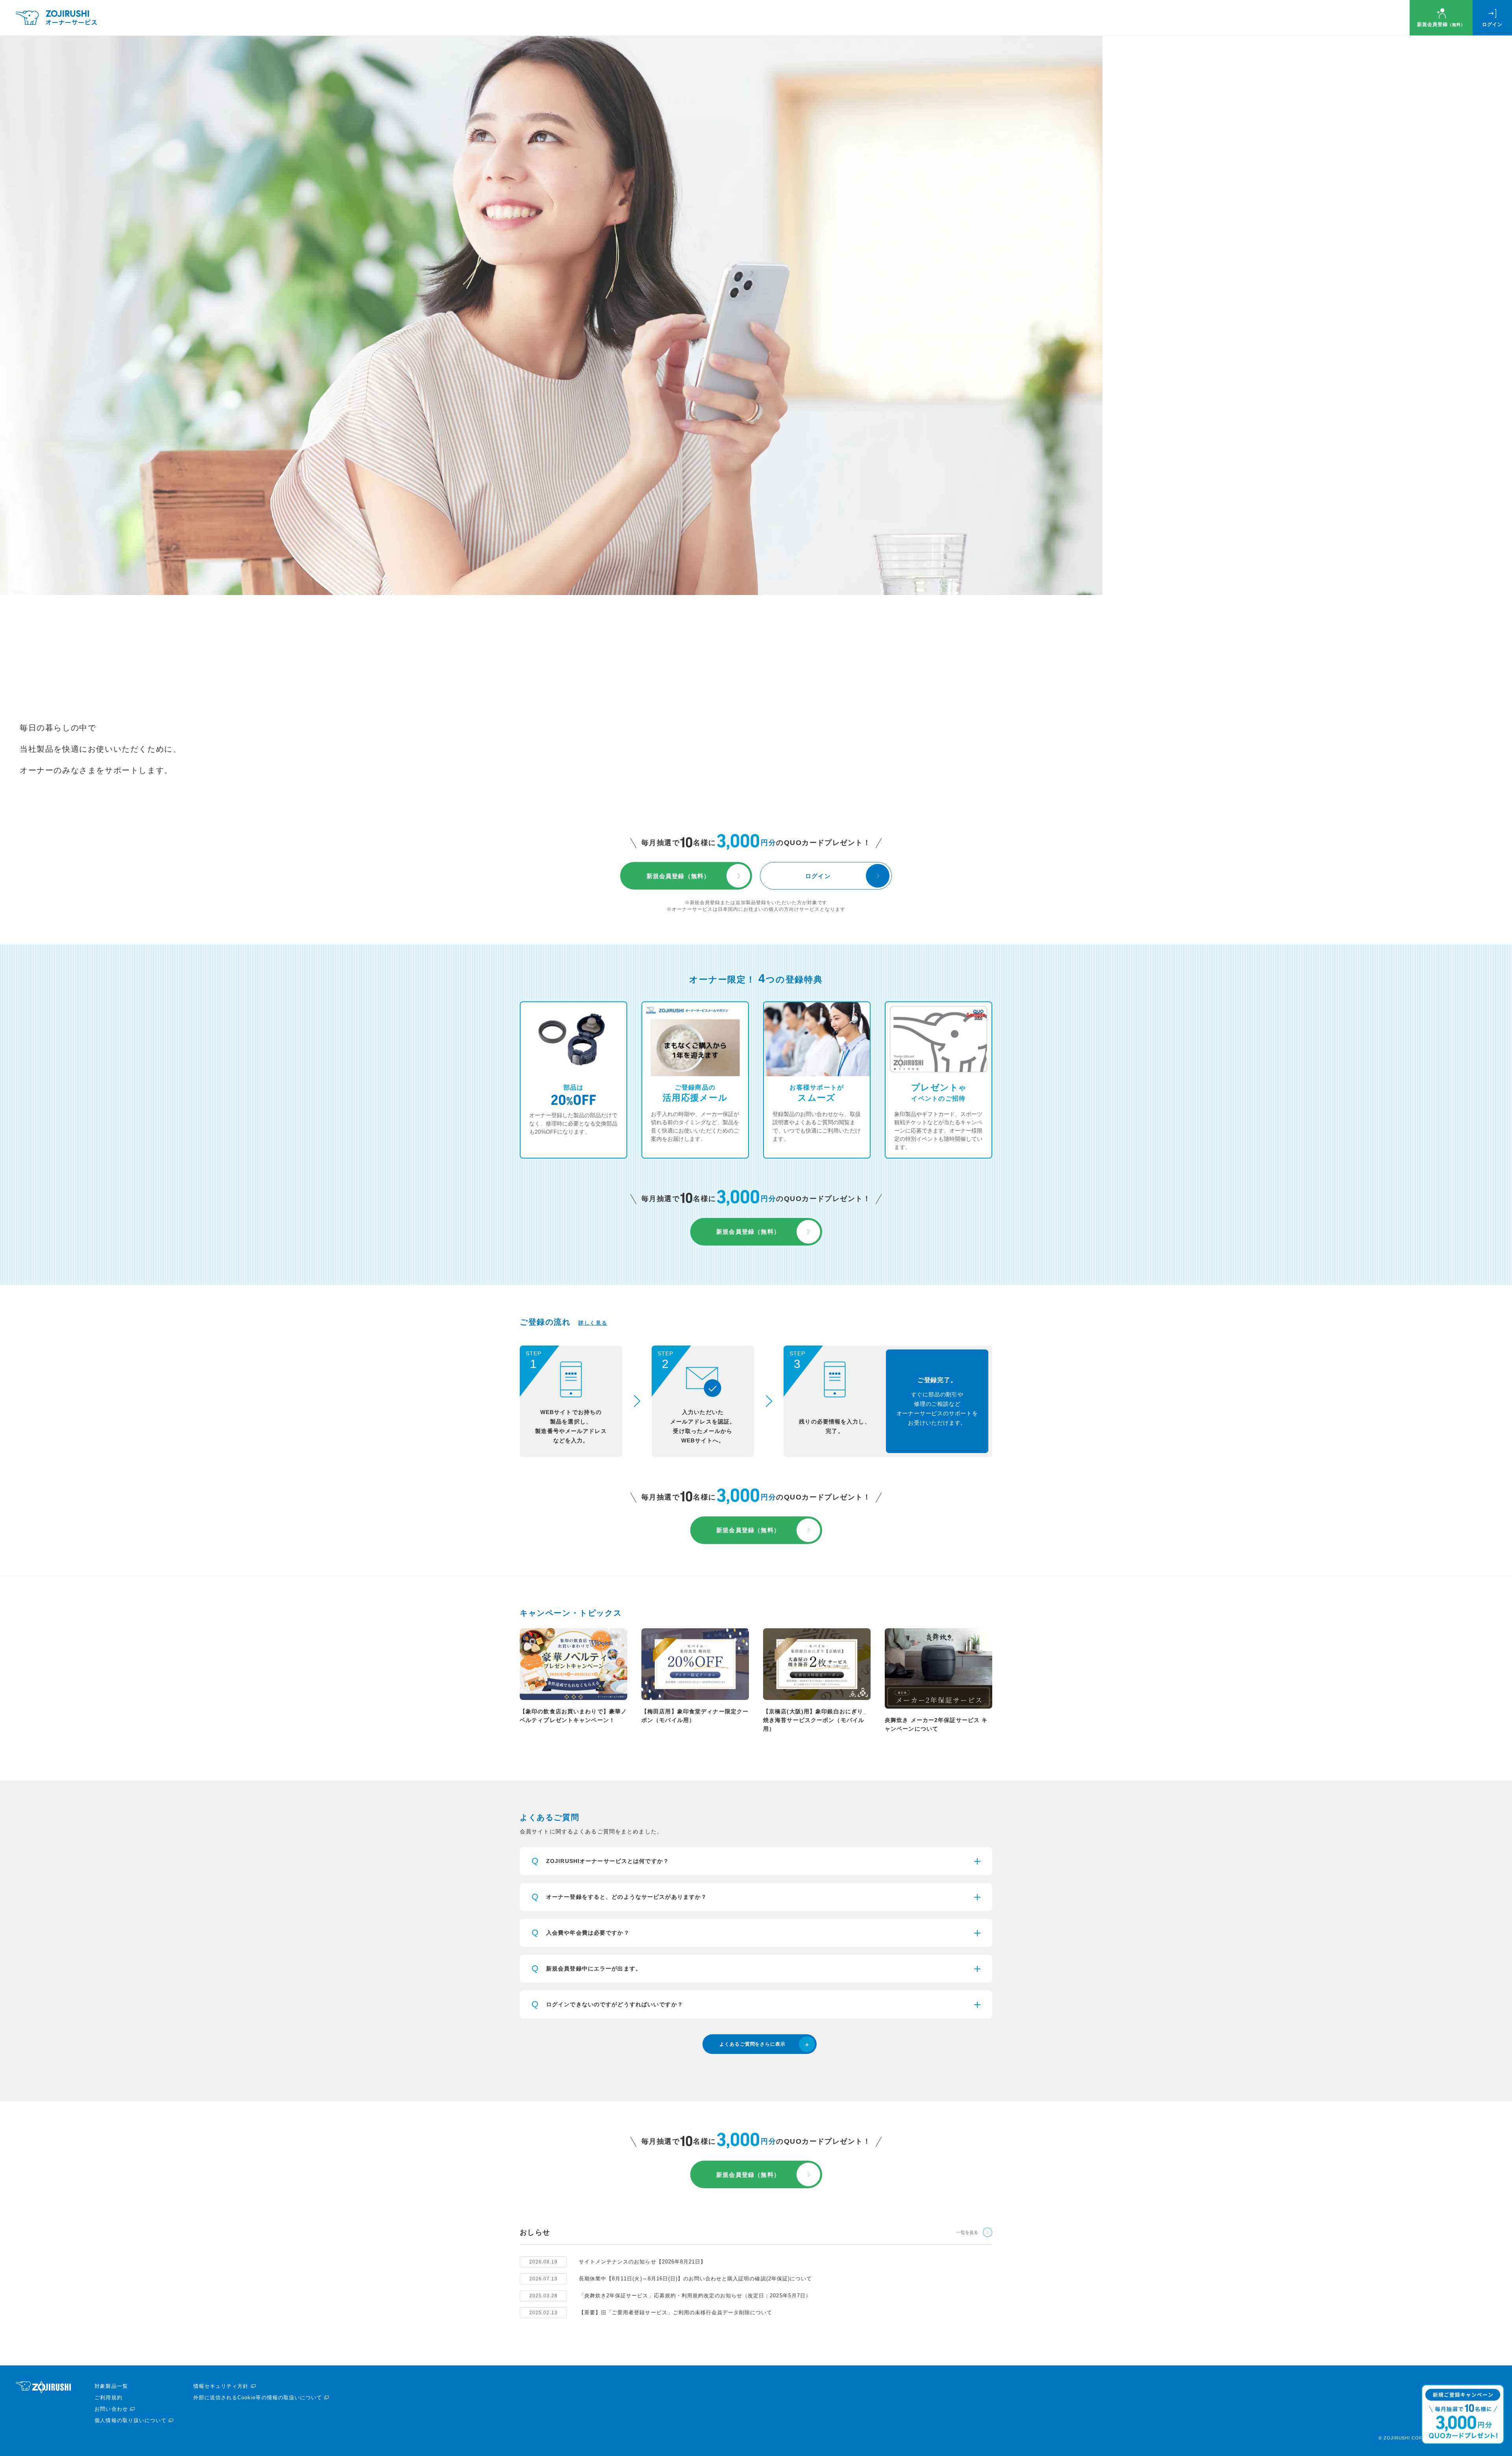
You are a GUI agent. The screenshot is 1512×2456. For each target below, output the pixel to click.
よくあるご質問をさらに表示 (752, 2044)
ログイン (1492, 24)
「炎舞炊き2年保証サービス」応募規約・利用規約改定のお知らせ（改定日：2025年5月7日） (695, 2296)
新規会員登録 (1441, 24)
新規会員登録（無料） (678, 876)
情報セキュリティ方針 (221, 2386)
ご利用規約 (108, 2398)
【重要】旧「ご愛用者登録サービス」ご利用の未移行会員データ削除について (675, 2312)
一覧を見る (967, 2232)
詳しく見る (593, 1323)
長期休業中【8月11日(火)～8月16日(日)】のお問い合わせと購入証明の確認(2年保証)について (695, 2279)
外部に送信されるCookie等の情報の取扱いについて (258, 2398)
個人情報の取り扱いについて (131, 2420)
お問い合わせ (111, 2409)
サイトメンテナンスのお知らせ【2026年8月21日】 (642, 2262)
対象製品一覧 (111, 2386)
